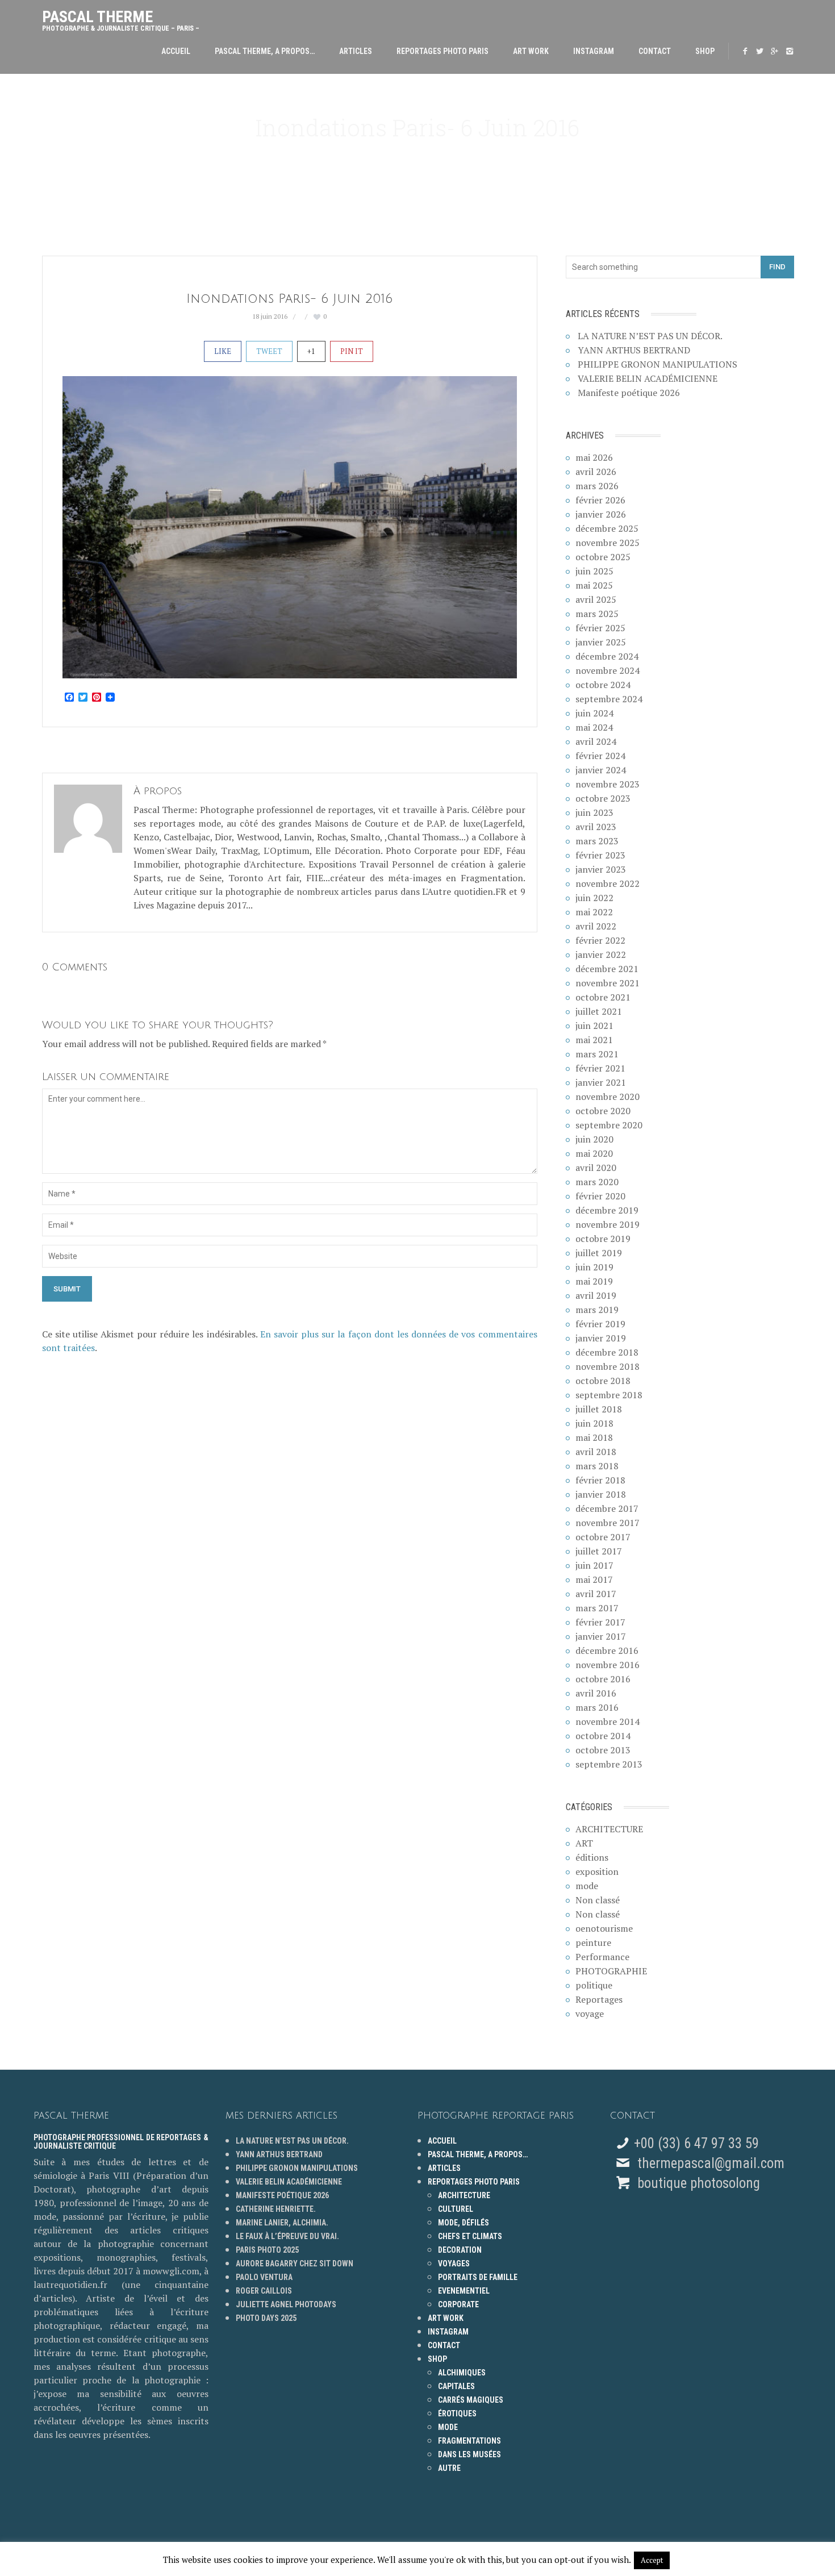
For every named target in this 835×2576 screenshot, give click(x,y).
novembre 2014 (608, 1721)
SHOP (705, 51)
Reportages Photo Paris (442, 51)
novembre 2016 (608, 1665)
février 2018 (600, 1480)
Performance (602, 1957)
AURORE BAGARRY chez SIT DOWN (295, 2264)
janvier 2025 (601, 642)
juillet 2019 (599, 1253)
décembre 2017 (607, 1508)
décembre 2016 (607, 1650)
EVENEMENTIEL (464, 2291)
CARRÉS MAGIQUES (471, 2400)
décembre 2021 (607, 969)
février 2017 (600, 1622)
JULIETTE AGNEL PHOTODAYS (286, 2304)
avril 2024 (596, 741)
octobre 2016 (603, 1679)
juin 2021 (594, 1026)
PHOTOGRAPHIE (611, 1971)
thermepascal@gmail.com (711, 2163)
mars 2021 (597, 1054)
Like (223, 351)
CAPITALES (456, 2386)
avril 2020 (596, 1168)
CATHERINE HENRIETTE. (276, 2209)
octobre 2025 (603, 557)
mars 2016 (597, 1707)
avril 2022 (596, 926)
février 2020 (600, 1196)
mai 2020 (594, 1153)
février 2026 (600, 500)
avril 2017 (596, 1594)
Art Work (531, 51)
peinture (593, 1943)
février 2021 (600, 1068)
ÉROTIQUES (457, 2414)
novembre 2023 (608, 784)
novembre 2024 (608, 670)
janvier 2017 (601, 1636)
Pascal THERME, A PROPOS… (265, 51)
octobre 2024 (603, 685)
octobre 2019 (603, 1239)
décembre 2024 (607, 656)
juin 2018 (594, 1423)
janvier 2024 (601, 770)
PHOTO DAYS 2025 (266, 2318)
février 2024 (600, 756)
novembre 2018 (608, 1366)
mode (587, 1886)
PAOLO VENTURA (264, 2277)
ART (584, 1843)
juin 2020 (594, 1139)
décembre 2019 (607, 1210)
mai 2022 (594, 912)
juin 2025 (594, 571)
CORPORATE (458, 2304)
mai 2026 (594, 457)
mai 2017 (594, 1579)
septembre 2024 (609, 699)
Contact (655, 51)
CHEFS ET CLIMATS (470, 2236)
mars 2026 (597, 486)
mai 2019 (594, 1281)
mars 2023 (597, 841)
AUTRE (449, 2468)
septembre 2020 (609, 1125)
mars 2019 (597, 1310)
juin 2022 (594, 898)
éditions (592, 1857)
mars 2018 (597, 1466)
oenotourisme (604, 1928)
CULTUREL (456, 2209)
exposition (597, 1871)
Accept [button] (652, 2560)
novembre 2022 (608, 883)
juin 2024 (594, 713)
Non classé (598, 1900)
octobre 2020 (603, 1111)
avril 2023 (596, 827)
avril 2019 (596, 1295)
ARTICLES (356, 51)
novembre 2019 (608, 1224)
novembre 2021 (608, 983)
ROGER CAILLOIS (264, 2291)
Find (777, 267)
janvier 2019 (601, 1338)
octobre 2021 (603, 997)
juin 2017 (594, 1565)
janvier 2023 (601, 869)
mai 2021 (594, 1040)
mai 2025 (594, 585)
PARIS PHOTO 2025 (267, 2250)
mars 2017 (597, 1608)
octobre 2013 (603, 1750)
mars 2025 (597, 614)
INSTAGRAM (594, 51)
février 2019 (600, 1324)
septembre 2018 (609, 1395)
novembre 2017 (608, 1523)
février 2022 (600, 940)
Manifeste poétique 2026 (629, 393)
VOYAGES (454, 2264)
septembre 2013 (609, 1764)
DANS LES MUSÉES (469, 2454)
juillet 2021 (599, 1011)
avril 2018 (596, 1452)
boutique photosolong (697, 2183)
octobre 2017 (603, 1537)
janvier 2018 (601, 1494)
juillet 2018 (599, 1409)
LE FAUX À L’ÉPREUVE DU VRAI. (287, 2236)
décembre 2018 (607, 1352)
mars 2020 (597, 1182)
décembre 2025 (607, 528)
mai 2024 (594, 727)
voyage (590, 2014)
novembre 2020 (608, 1097)
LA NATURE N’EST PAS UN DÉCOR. (650, 336)
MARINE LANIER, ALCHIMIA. (282, 2223)
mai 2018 (594, 1437)
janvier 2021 (601, 1082)
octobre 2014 (603, 1736)
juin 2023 (594, 812)
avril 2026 (596, 472)
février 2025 (600, 628)
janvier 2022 (601, 954)
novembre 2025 (608, 543)
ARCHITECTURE (609, 1829)
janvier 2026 (601, 514)
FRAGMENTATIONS (469, 2441)
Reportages (599, 1999)
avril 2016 (596, 1693)
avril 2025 (596, 599)
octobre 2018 (603, 1381)
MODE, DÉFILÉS (464, 2223)
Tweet (269, 351)
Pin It (352, 351)
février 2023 (600, 855)
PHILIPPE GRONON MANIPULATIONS (657, 364)
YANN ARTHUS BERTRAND (634, 350)
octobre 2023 (603, 798)
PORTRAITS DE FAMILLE (478, 2277)
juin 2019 (594, 1267)
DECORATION (460, 2250)
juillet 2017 (599, 1551)
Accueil (176, 51)
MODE (448, 2427)
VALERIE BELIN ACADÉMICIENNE (648, 378)
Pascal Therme (121, 18)
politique (594, 1985)
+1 (311, 351)
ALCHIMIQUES (462, 2373)
